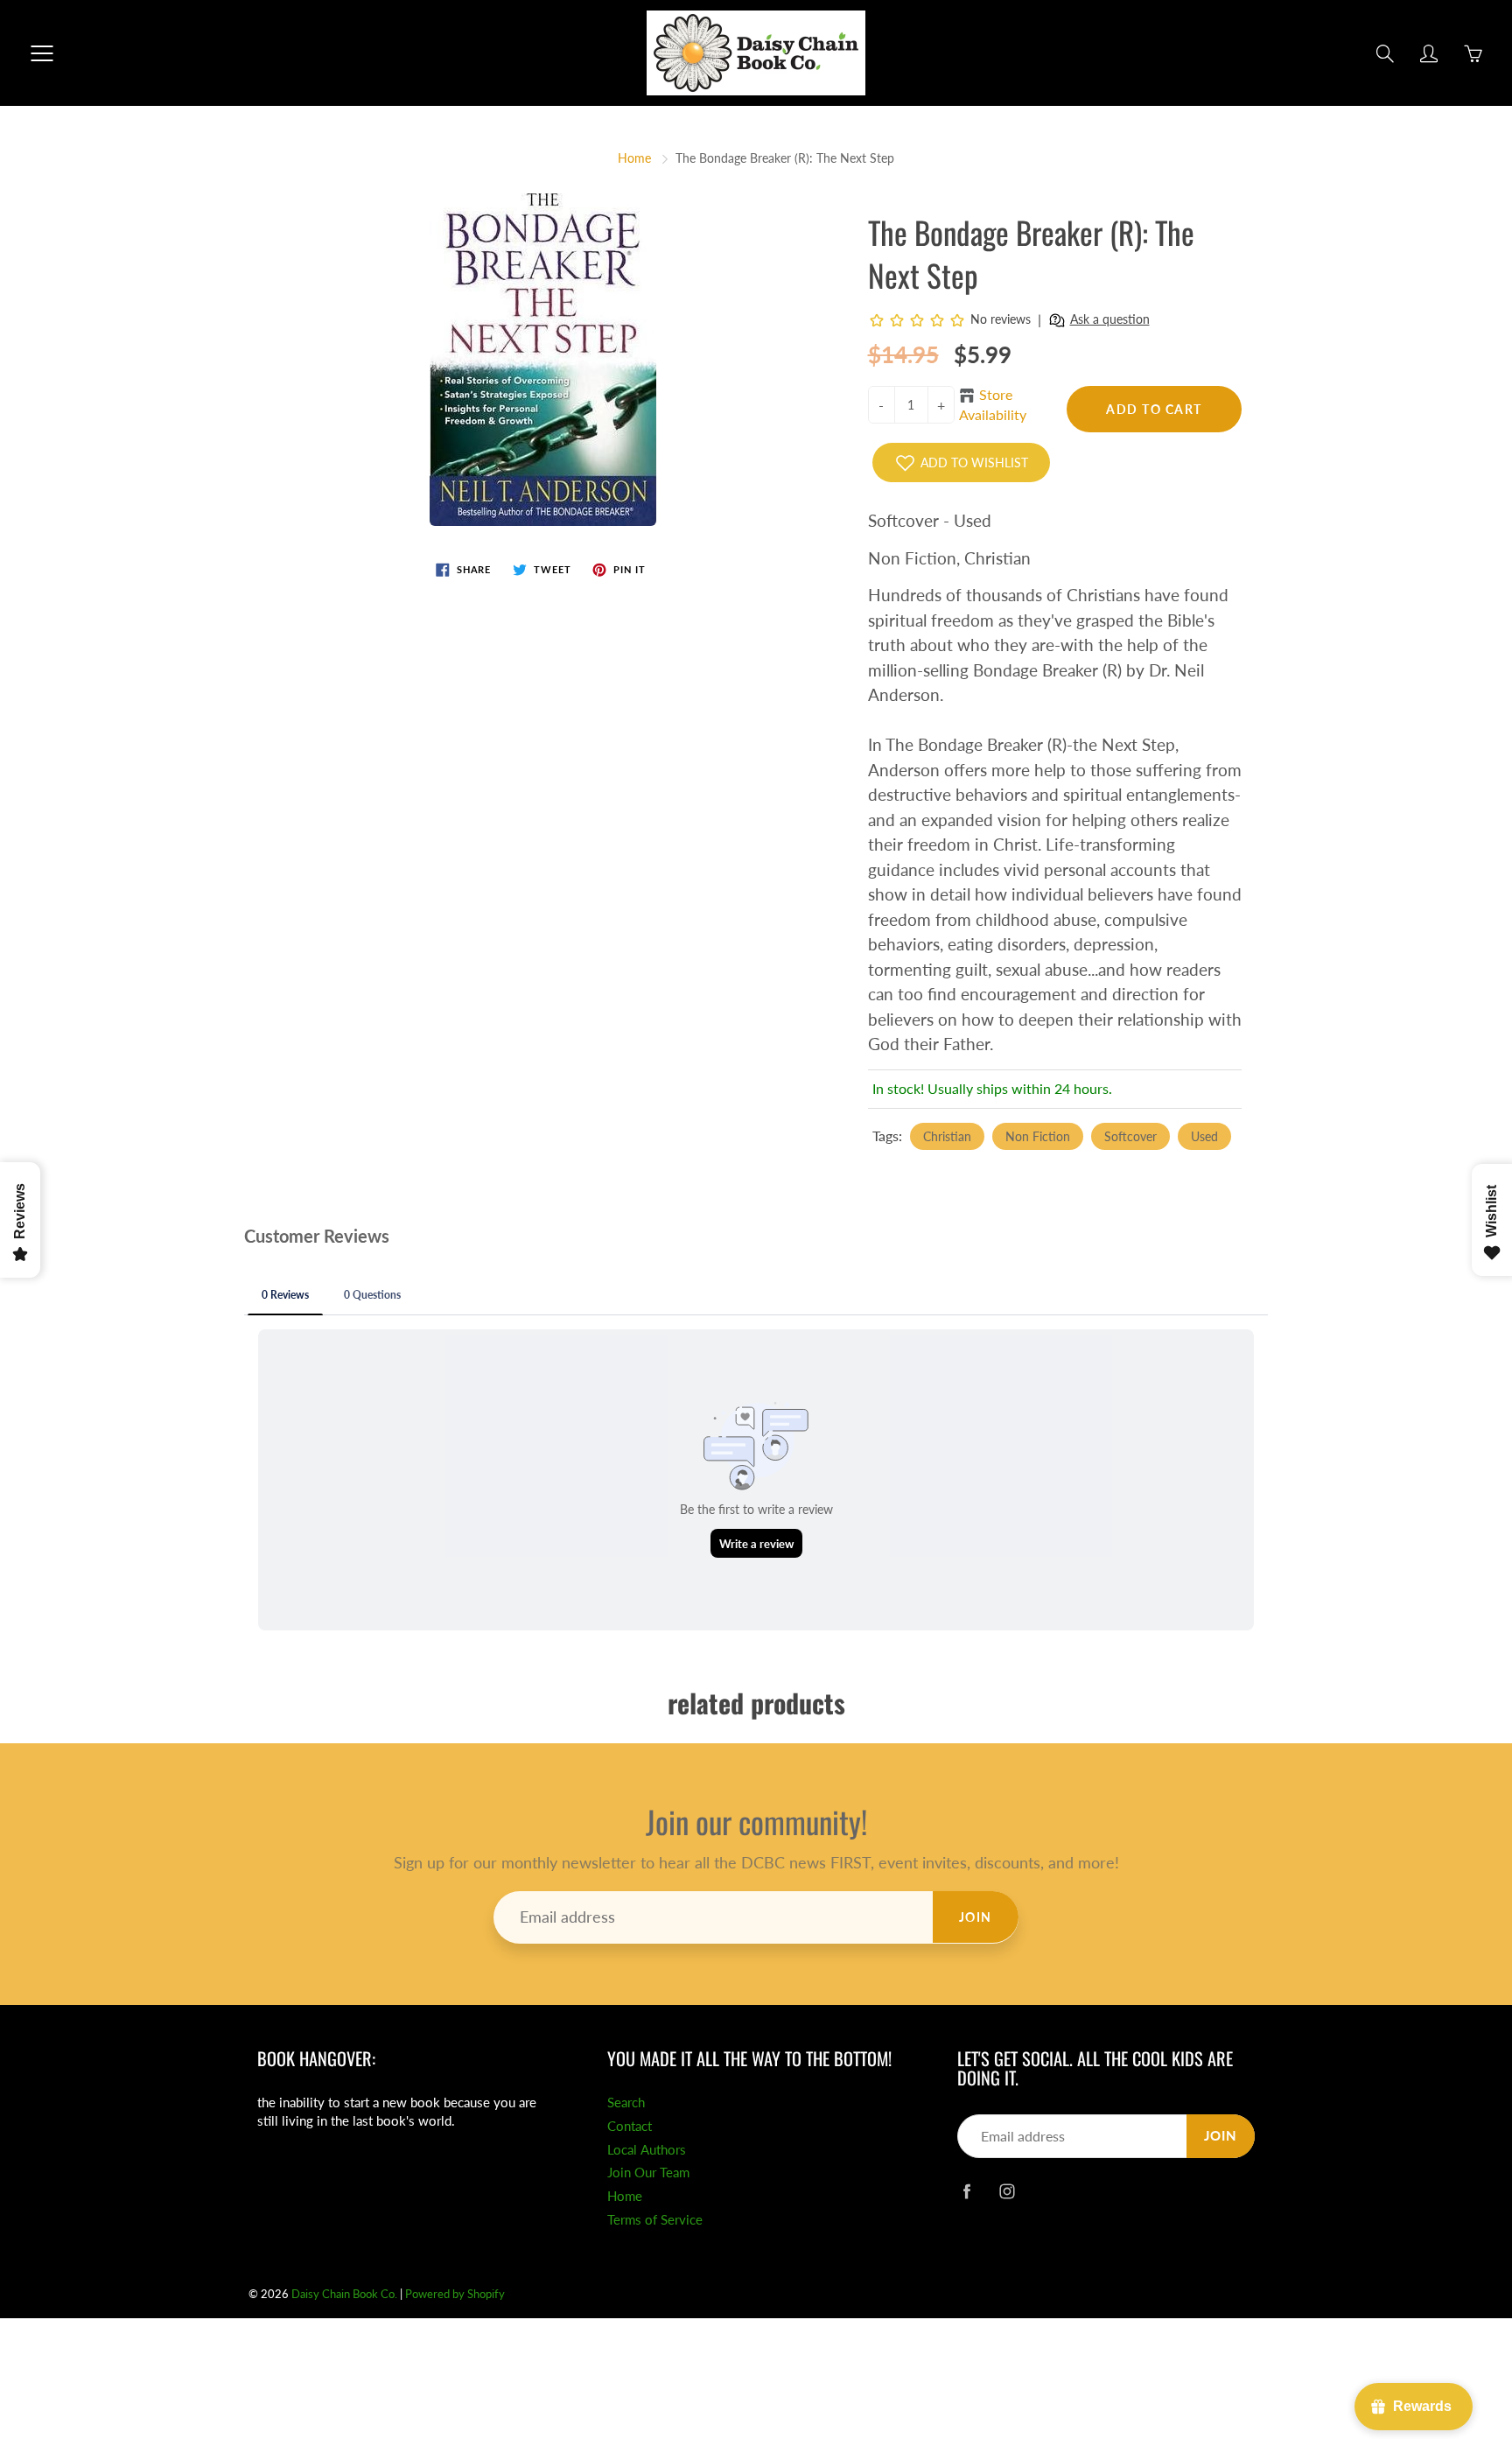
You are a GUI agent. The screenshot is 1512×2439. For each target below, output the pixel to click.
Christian (947, 1136)
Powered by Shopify (455, 2294)
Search (626, 2103)
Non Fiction (1038, 1136)
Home (634, 158)
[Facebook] (966, 2191)
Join (976, 1917)
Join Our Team (648, 2173)
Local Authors (647, 2150)
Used (1204, 1136)
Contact (630, 2126)
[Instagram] (1007, 2191)
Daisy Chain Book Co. (344, 2294)
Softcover (1130, 1136)
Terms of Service (655, 2220)
